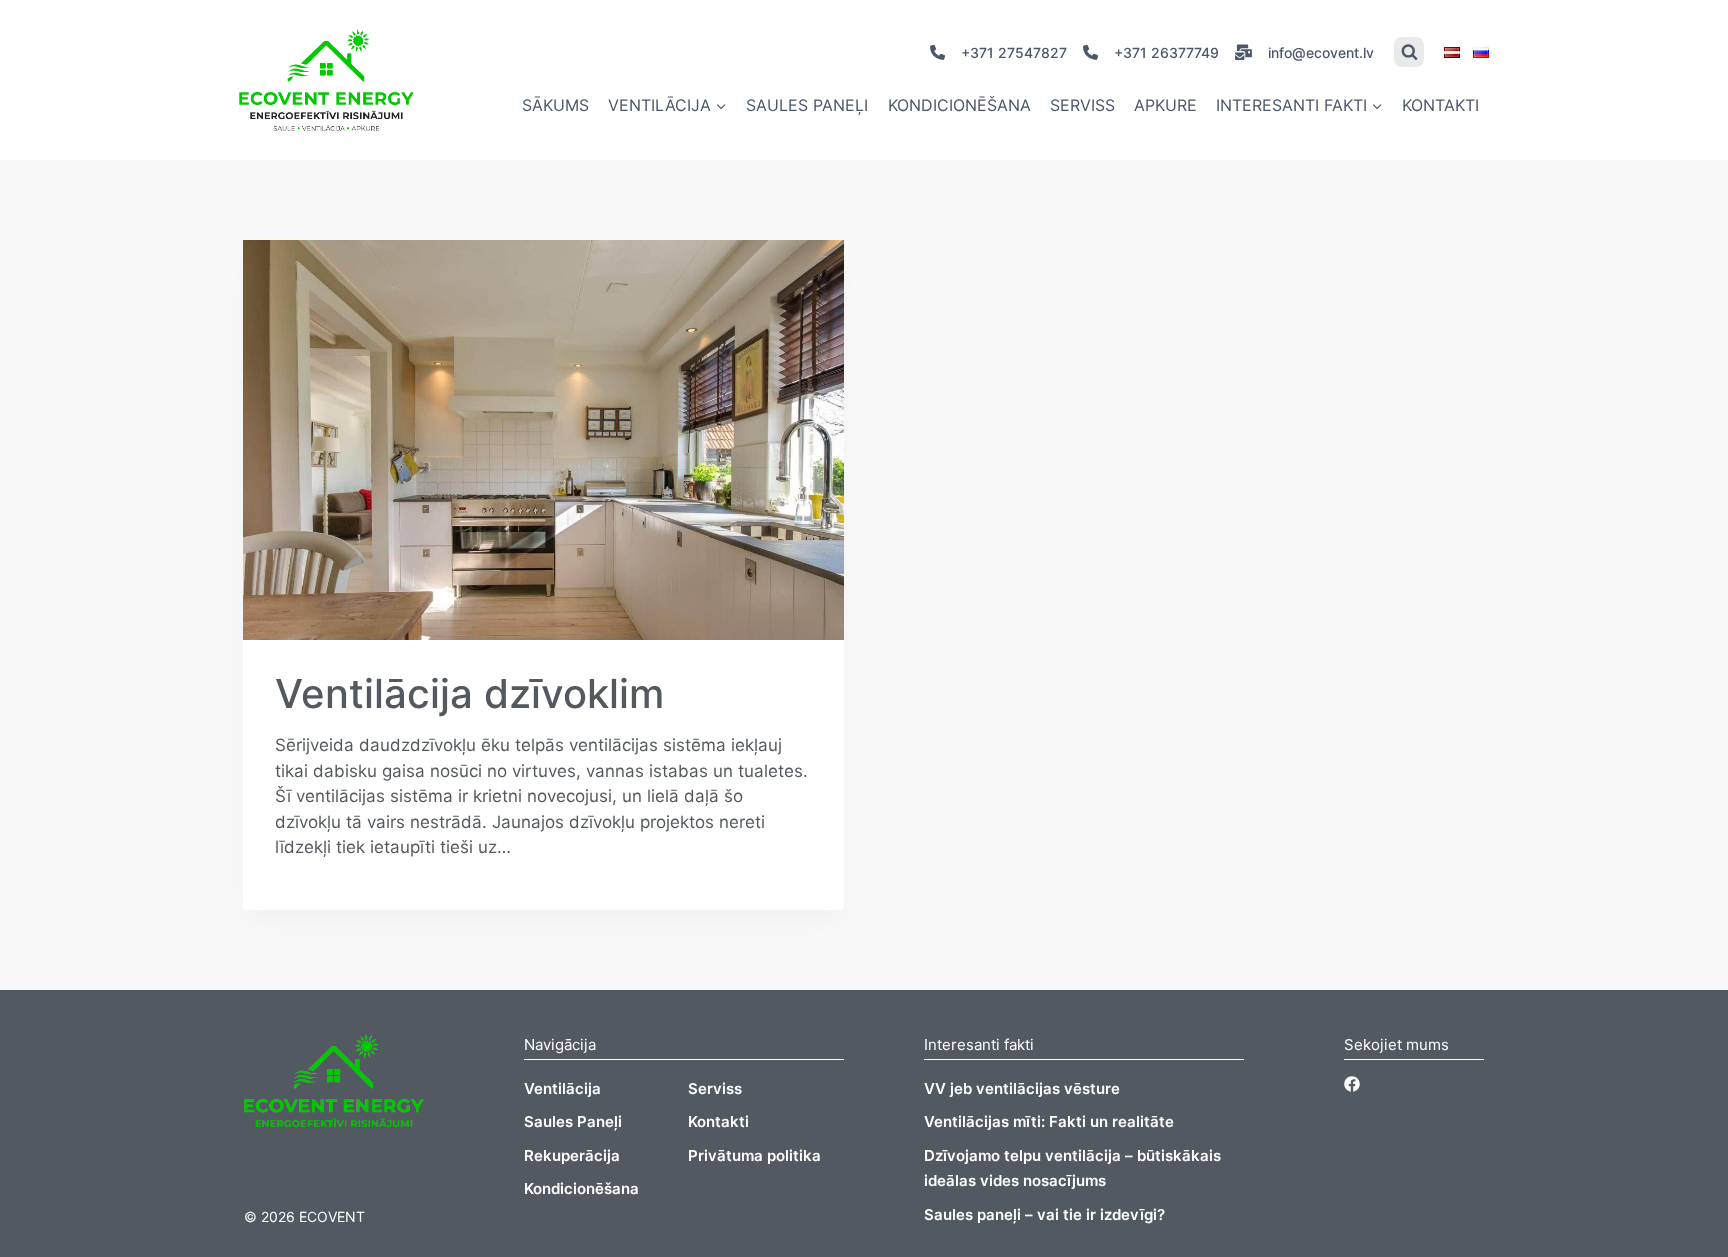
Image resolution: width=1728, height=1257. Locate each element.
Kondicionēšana (581, 1188)
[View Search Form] (1409, 52)
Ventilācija (562, 1088)
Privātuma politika (754, 1155)
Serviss (715, 1088)
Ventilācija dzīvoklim (469, 693)
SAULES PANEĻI (807, 105)
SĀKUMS (555, 105)
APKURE (1165, 105)
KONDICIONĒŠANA (959, 105)
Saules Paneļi (573, 1121)
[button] (720, 105)
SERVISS (1082, 105)
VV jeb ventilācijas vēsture (1022, 1088)
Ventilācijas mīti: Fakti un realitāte (1049, 1121)
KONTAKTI (1440, 105)
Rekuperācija (572, 1155)
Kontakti (718, 1121)
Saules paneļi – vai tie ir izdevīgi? (1044, 1214)
